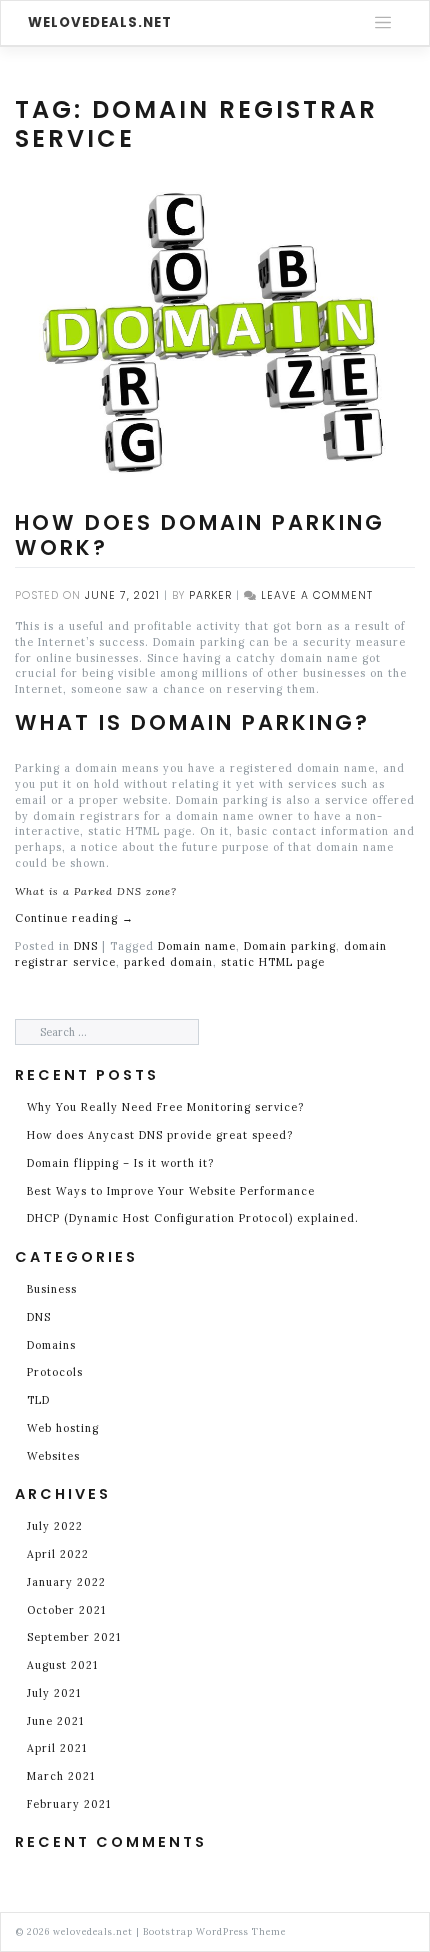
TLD (38, 1400)
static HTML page (273, 962)
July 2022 (55, 1526)
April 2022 (58, 1554)
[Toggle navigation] (383, 23)
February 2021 (69, 1804)
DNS (86, 946)
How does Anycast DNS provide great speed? (160, 1135)
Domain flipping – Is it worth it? (120, 1163)
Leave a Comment (317, 595)
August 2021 (62, 1665)
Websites (53, 1456)
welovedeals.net (100, 22)
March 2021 (61, 1776)
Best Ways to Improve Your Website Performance (173, 1191)
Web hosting (63, 1428)
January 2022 (66, 1582)
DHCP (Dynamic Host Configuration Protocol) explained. (193, 1218)
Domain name (197, 946)
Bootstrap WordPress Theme (214, 1931)
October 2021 (66, 1610)
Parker (210, 595)
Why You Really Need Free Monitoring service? (165, 1107)
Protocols (55, 1372)
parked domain (168, 962)
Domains (51, 1345)
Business (52, 1289)
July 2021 (54, 1693)
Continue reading (74, 918)
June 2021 (55, 1721)
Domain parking (290, 946)
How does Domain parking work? (200, 535)
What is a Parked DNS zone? (96, 891)
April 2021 (57, 1748)
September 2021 (74, 1637)
